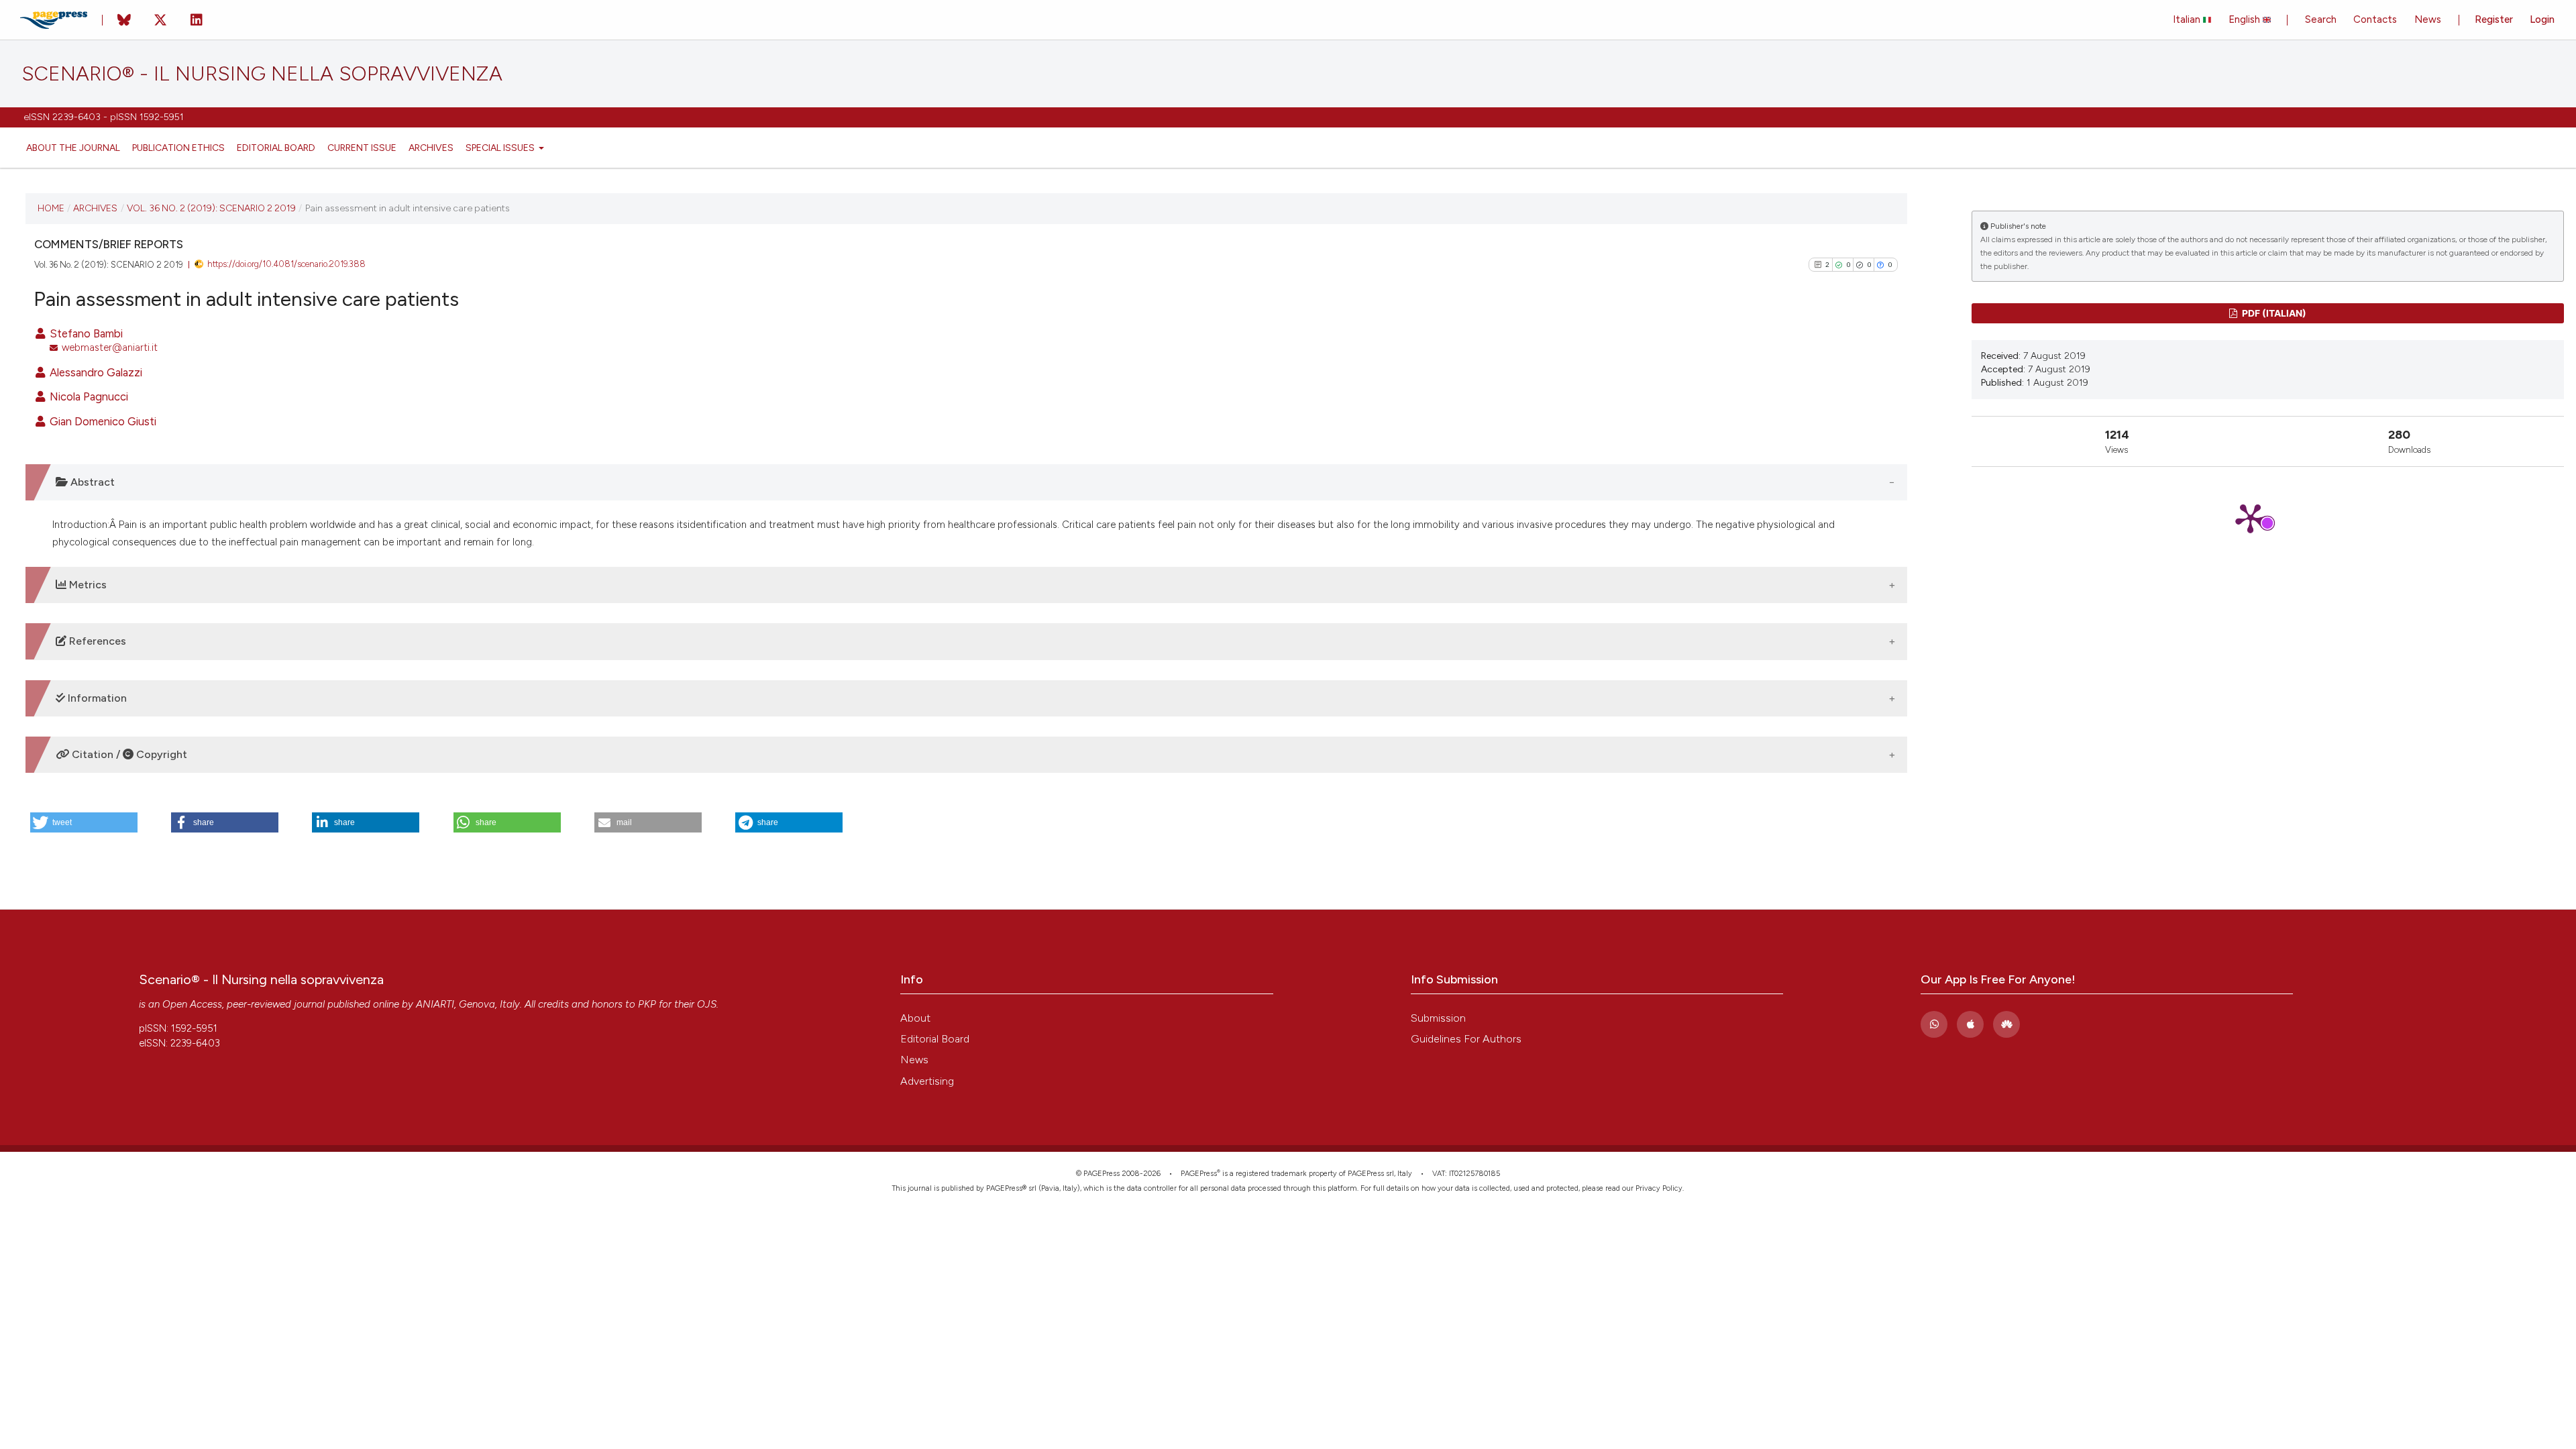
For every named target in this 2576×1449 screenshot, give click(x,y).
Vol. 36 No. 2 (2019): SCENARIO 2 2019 (211, 208)
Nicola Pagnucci (88, 396)
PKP (647, 1004)
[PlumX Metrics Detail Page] (2268, 518)
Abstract (91, 482)
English (2246, 19)
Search (2321, 19)
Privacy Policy (1659, 1188)
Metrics (87, 585)
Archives (431, 148)
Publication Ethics (178, 148)
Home (51, 208)
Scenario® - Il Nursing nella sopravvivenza (262, 74)
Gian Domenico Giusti (102, 421)
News (2428, 19)
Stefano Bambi (85, 333)
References (96, 641)
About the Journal (73, 148)
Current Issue (362, 148)
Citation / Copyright (128, 754)
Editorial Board (276, 148)
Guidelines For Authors (1466, 1039)
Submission (1438, 1018)
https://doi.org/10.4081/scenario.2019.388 (286, 264)
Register (2494, 19)
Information (96, 698)
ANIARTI (435, 1004)
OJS (707, 1004)
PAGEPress (1199, 1174)
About (915, 1018)
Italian (2188, 19)
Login (2542, 19)
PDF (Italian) (2273, 313)
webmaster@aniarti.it (110, 347)
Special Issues (501, 148)
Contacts (2375, 19)
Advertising (927, 1081)
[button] (84, 822)
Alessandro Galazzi (95, 372)
